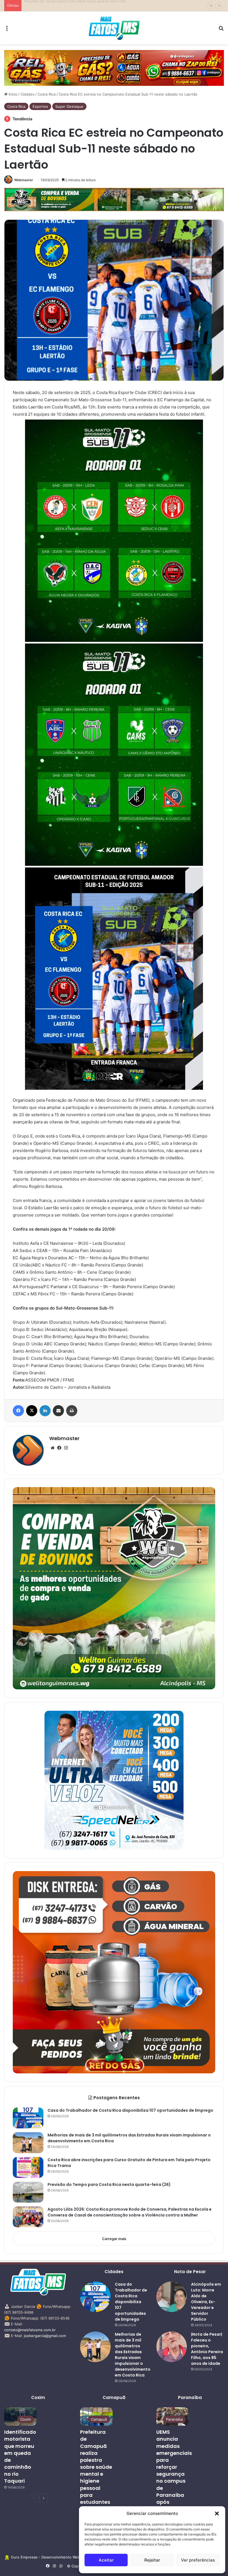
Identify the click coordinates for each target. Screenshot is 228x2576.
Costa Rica (47, 94)
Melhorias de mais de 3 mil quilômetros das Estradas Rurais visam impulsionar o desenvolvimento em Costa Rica (133, 2355)
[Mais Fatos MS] (114, 28)
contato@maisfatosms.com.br (30, 2330)
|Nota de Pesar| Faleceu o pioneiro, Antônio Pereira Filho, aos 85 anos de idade (207, 2349)
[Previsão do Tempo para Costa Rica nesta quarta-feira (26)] (28, 2192)
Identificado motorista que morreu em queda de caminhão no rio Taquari (20, 2456)
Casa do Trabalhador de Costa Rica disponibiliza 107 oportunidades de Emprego (130, 2110)
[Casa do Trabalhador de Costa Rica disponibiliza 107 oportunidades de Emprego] (28, 2118)
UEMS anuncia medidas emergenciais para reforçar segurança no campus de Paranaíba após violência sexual (174, 2474)
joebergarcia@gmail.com (45, 2336)
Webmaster (24, 180)
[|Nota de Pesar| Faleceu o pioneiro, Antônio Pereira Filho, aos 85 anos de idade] (172, 2347)
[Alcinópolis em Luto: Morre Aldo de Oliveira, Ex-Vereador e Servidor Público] (172, 2297)
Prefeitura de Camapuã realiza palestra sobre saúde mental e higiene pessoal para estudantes (96, 2467)
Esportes (40, 106)
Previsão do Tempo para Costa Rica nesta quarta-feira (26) (109, 2185)
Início (13, 94)
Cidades (28, 94)
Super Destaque (69, 106)
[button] (217, 2513)
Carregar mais (114, 2239)
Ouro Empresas (24, 2557)
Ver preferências (198, 2560)
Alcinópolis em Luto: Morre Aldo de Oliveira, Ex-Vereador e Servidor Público (206, 2302)
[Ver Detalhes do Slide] (114, 68)
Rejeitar (152, 2560)
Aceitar (106, 2560)
